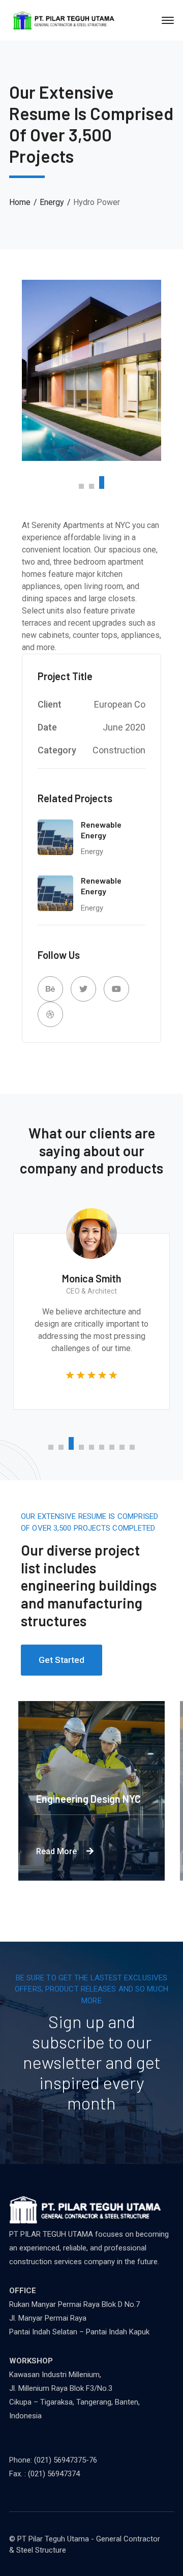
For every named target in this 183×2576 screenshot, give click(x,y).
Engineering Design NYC (99, 1799)
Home (20, 202)
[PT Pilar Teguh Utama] (64, 20)
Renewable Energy (101, 830)
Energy (52, 202)
